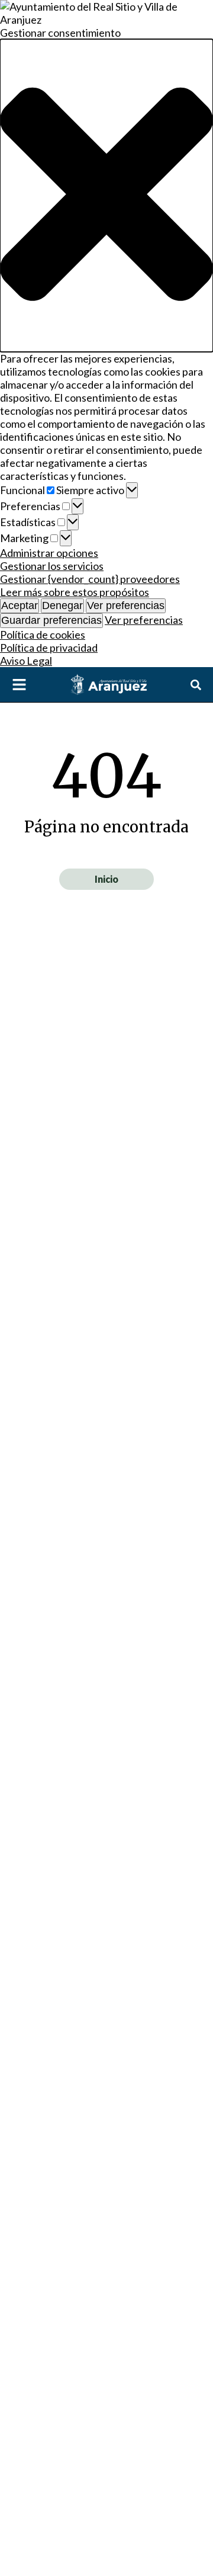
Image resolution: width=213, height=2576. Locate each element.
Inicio (106, 879)
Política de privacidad (49, 648)
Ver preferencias (126, 605)
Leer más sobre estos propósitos (75, 592)
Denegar (62, 605)
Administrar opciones (49, 553)
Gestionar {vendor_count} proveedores (90, 579)
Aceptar (20, 605)
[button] (106, 196)
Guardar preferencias (51, 620)
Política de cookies (43, 635)
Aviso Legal (26, 661)
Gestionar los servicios (52, 566)
